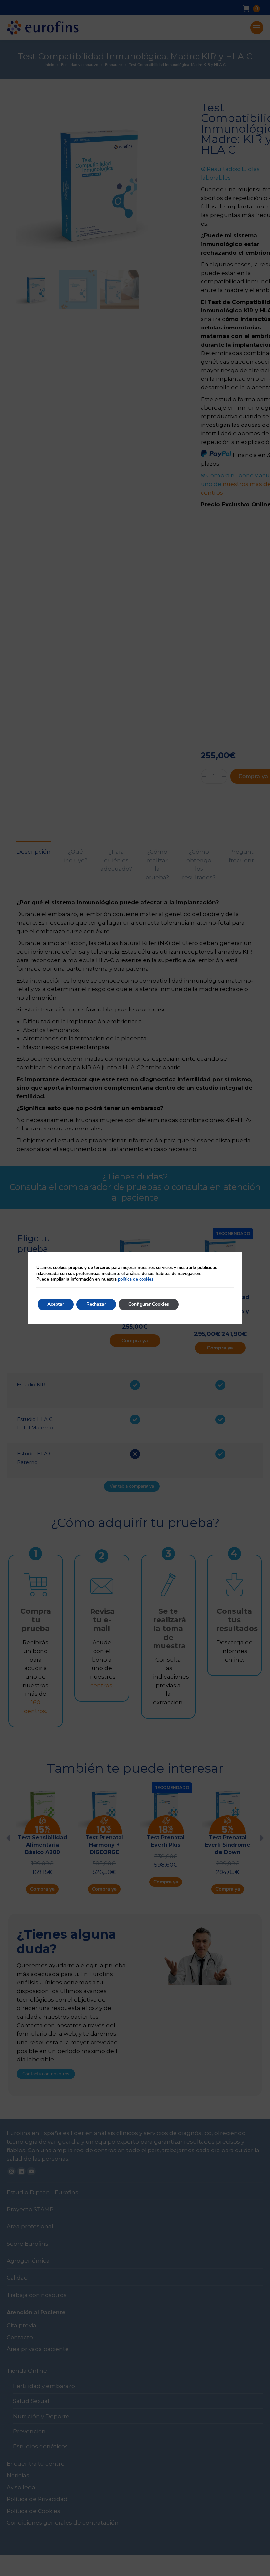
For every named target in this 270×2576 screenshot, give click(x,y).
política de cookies (136, 1279)
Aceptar (56, 1304)
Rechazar (96, 1304)
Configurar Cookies (149, 1304)
